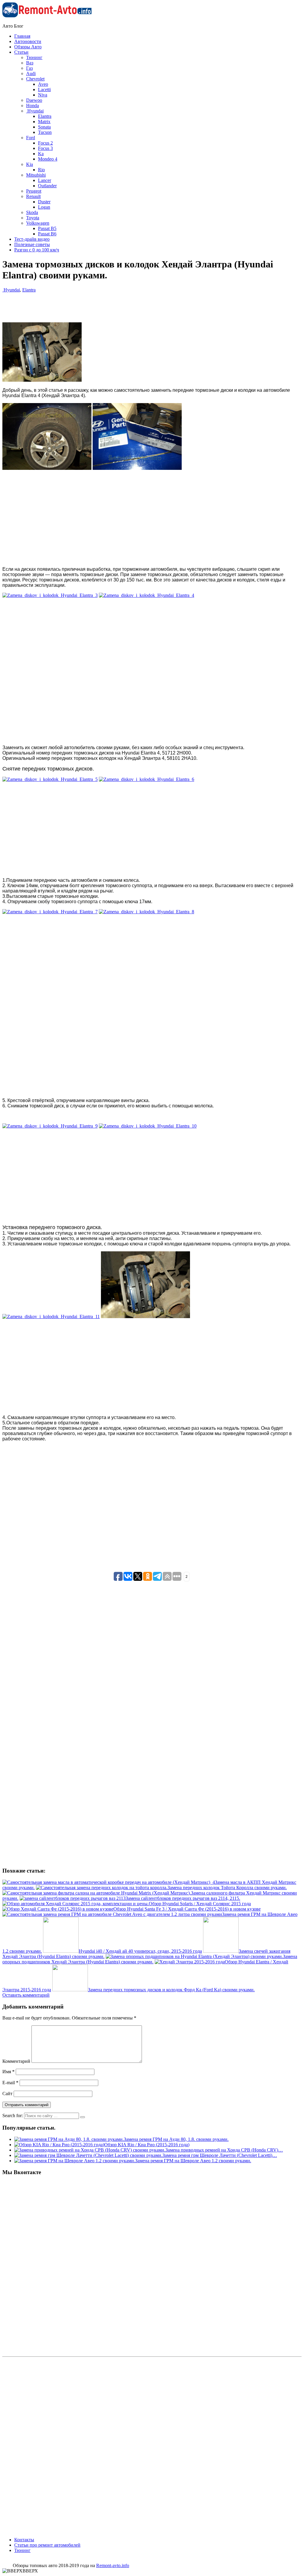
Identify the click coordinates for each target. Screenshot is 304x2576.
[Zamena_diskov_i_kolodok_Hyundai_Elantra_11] (51, 1316)
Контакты (24, 2540)
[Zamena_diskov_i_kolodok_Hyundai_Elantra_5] (50, 779)
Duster (44, 202)
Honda (33, 106)
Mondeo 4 (48, 159)
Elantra (45, 116)
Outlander (47, 186)
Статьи (21, 52)
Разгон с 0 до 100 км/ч (37, 250)
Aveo (43, 84)
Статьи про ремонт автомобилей (47, 2545)
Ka (41, 154)
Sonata (44, 127)
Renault (33, 196)
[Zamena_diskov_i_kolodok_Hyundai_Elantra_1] (47, 468)
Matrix (44, 122)
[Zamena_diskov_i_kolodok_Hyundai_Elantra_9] (50, 1126)
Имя (8, 2072)
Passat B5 (47, 228)
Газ (29, 68)
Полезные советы (32, 244)
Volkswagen (38, 223)
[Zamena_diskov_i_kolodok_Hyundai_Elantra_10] (148, 1126)
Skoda (32, 212)
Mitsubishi (36, 175)
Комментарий (16, 2061)
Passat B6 (47, 234)
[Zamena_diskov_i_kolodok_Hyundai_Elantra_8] (147, 912)
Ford (31, 138)
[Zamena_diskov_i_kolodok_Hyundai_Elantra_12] (145, 1316)
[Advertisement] (157, 337)
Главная (22, 36)
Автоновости (28, 41)
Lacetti (44, 89)
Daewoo (34, 100)
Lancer (45, 180)
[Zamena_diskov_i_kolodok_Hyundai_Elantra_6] (147, 779)
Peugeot (34, 191)
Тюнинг (34, 57)
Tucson (45, 132)
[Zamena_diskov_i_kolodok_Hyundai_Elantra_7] (50, 912)
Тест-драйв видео (32, 239)
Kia (30, 164)
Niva (43, 95)
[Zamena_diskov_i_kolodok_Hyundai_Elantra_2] (137, 468)
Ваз (30, 63)
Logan (44, 207)
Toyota (33, 218)
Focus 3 (45, 148)
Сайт (7, 2094)
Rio (41, 170)
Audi (31, 73)
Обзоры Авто (28, 47)
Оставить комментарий (26, 1995)
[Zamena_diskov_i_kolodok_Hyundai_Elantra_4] (147, 595)
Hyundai (35, 111)
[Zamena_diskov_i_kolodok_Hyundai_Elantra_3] (50, 595)
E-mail (10, 2083)
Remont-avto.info (113, 2565)
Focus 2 (45, 143)
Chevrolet (35, 79)
